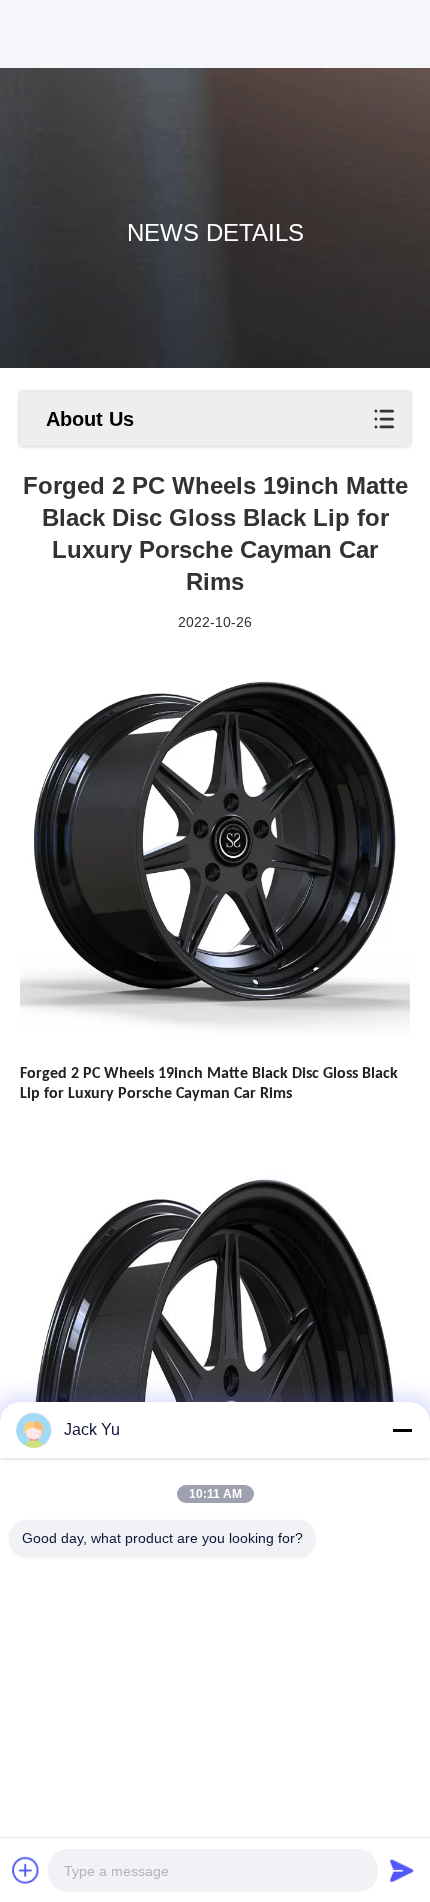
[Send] (402, 1870)
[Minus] (402, 1430)
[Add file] (26, 1870)
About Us (90, 419)
